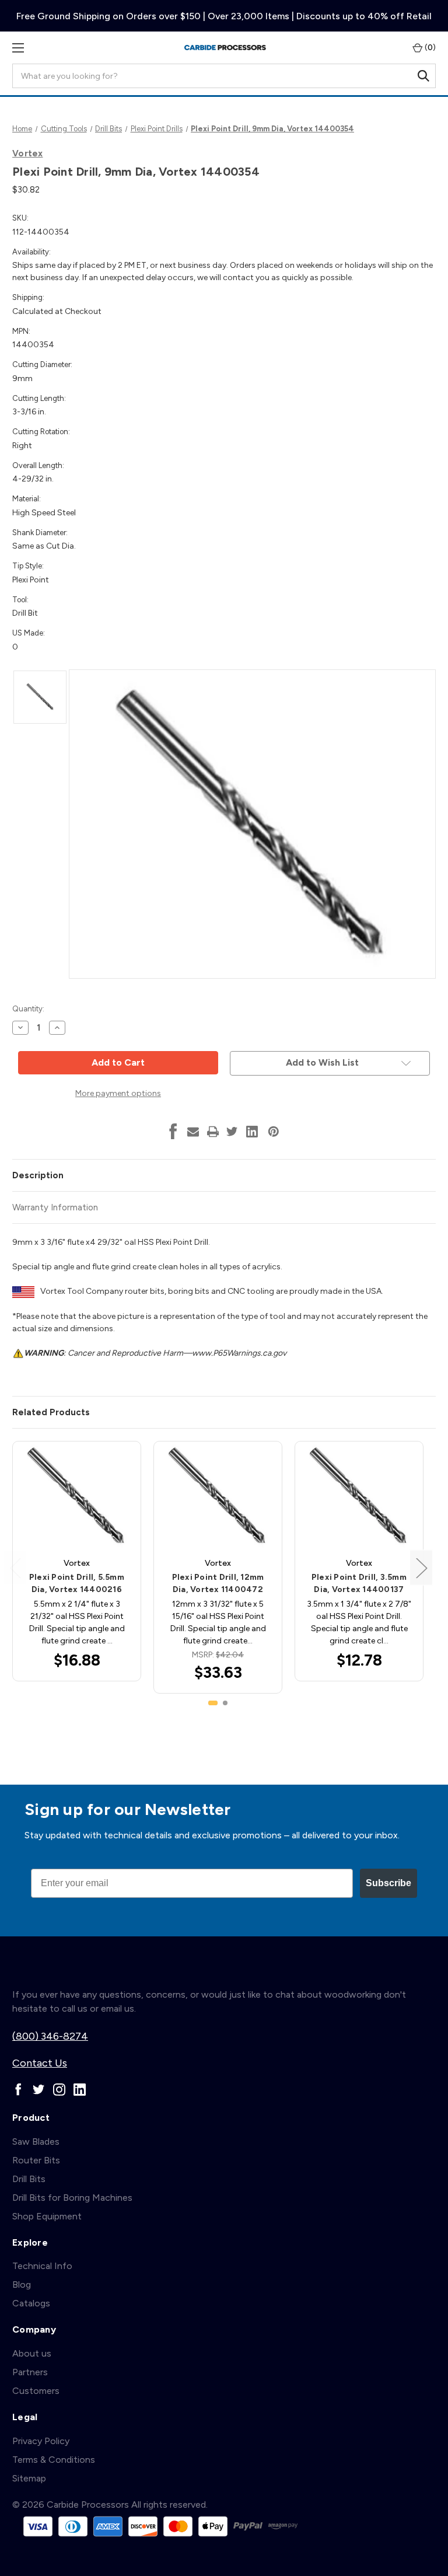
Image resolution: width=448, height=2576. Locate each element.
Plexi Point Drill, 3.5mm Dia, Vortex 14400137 (359, 1583)
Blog (22, 2284)
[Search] (423, 76)
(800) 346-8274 (50, 2036)
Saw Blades (36, 2142)
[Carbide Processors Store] (225, 48)
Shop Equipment (47, 2216)
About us (32, 2353)
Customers (36, 2391)
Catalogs (31, 2303)
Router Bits (36, 2160)
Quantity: (28, 1009)
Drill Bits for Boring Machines (72, 2198)
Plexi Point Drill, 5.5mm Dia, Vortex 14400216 (77, 1583)
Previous (15, 1567)
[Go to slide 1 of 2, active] (213, 1703)
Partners (30, 2372)
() (429, 48)
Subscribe (388, 1883)
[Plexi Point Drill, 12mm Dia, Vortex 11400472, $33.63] (218, 1496)
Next (421, 1567)
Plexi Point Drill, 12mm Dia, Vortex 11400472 (218, 1583)
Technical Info (42, 2266)
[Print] (213, 1132)
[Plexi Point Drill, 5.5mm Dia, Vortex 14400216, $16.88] (77, 1496)
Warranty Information (55, 1207)
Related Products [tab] (51, 1412)
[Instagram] (59, 2090)
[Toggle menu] (18, 48)
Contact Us (40, 2063)
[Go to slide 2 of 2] (225, 1703)
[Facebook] (173, 1132)
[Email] (193, 1132)
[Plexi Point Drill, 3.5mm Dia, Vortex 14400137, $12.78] (359, 1496)
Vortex (28, 153)
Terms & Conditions (54, 2460)
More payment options (118, 1093)
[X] (232, 1132)
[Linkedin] (252, 1132)
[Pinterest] (274, 1132)
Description (38, 1175)
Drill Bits (29, 2179)
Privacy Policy (41, 2441)
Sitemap (29, 2478)
